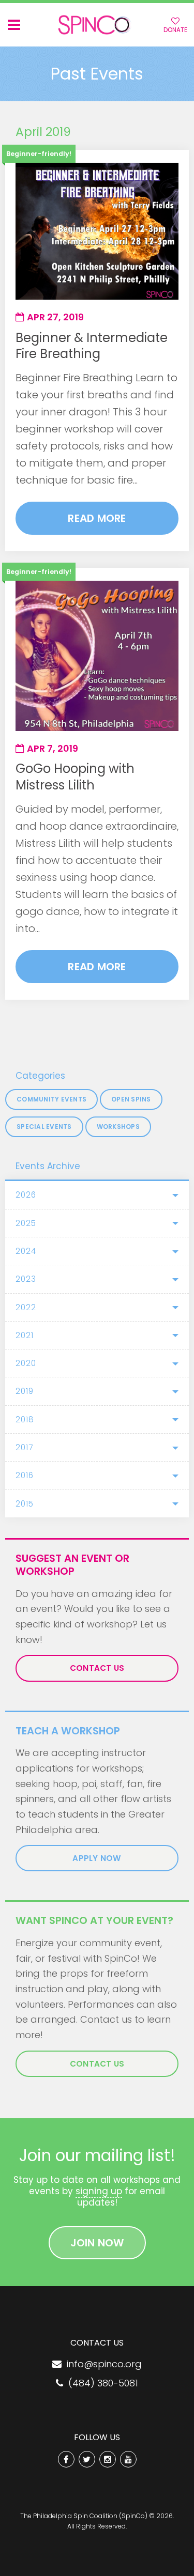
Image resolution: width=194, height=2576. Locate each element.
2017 (24, 1447)
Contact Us (97, 1668)
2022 (26, 1307)
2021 (25, 1335)
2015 (25, 1504)
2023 (26, 1279)
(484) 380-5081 (101, 2383)
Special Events (44, 1127)
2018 (25, 1419)
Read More (97, 518)
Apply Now (97, 1858)
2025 (26, 1223)
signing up (99, 2191)
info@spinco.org (102, 2364)
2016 (25, 1475)
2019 (25, 1391)
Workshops (118, 1127)
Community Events (51, 1099)
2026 (26, 1195)
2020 (26, 1363)
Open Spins (131, 1099)
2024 (26, 1251)
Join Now (97, 2243)
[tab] (97, 1195)
